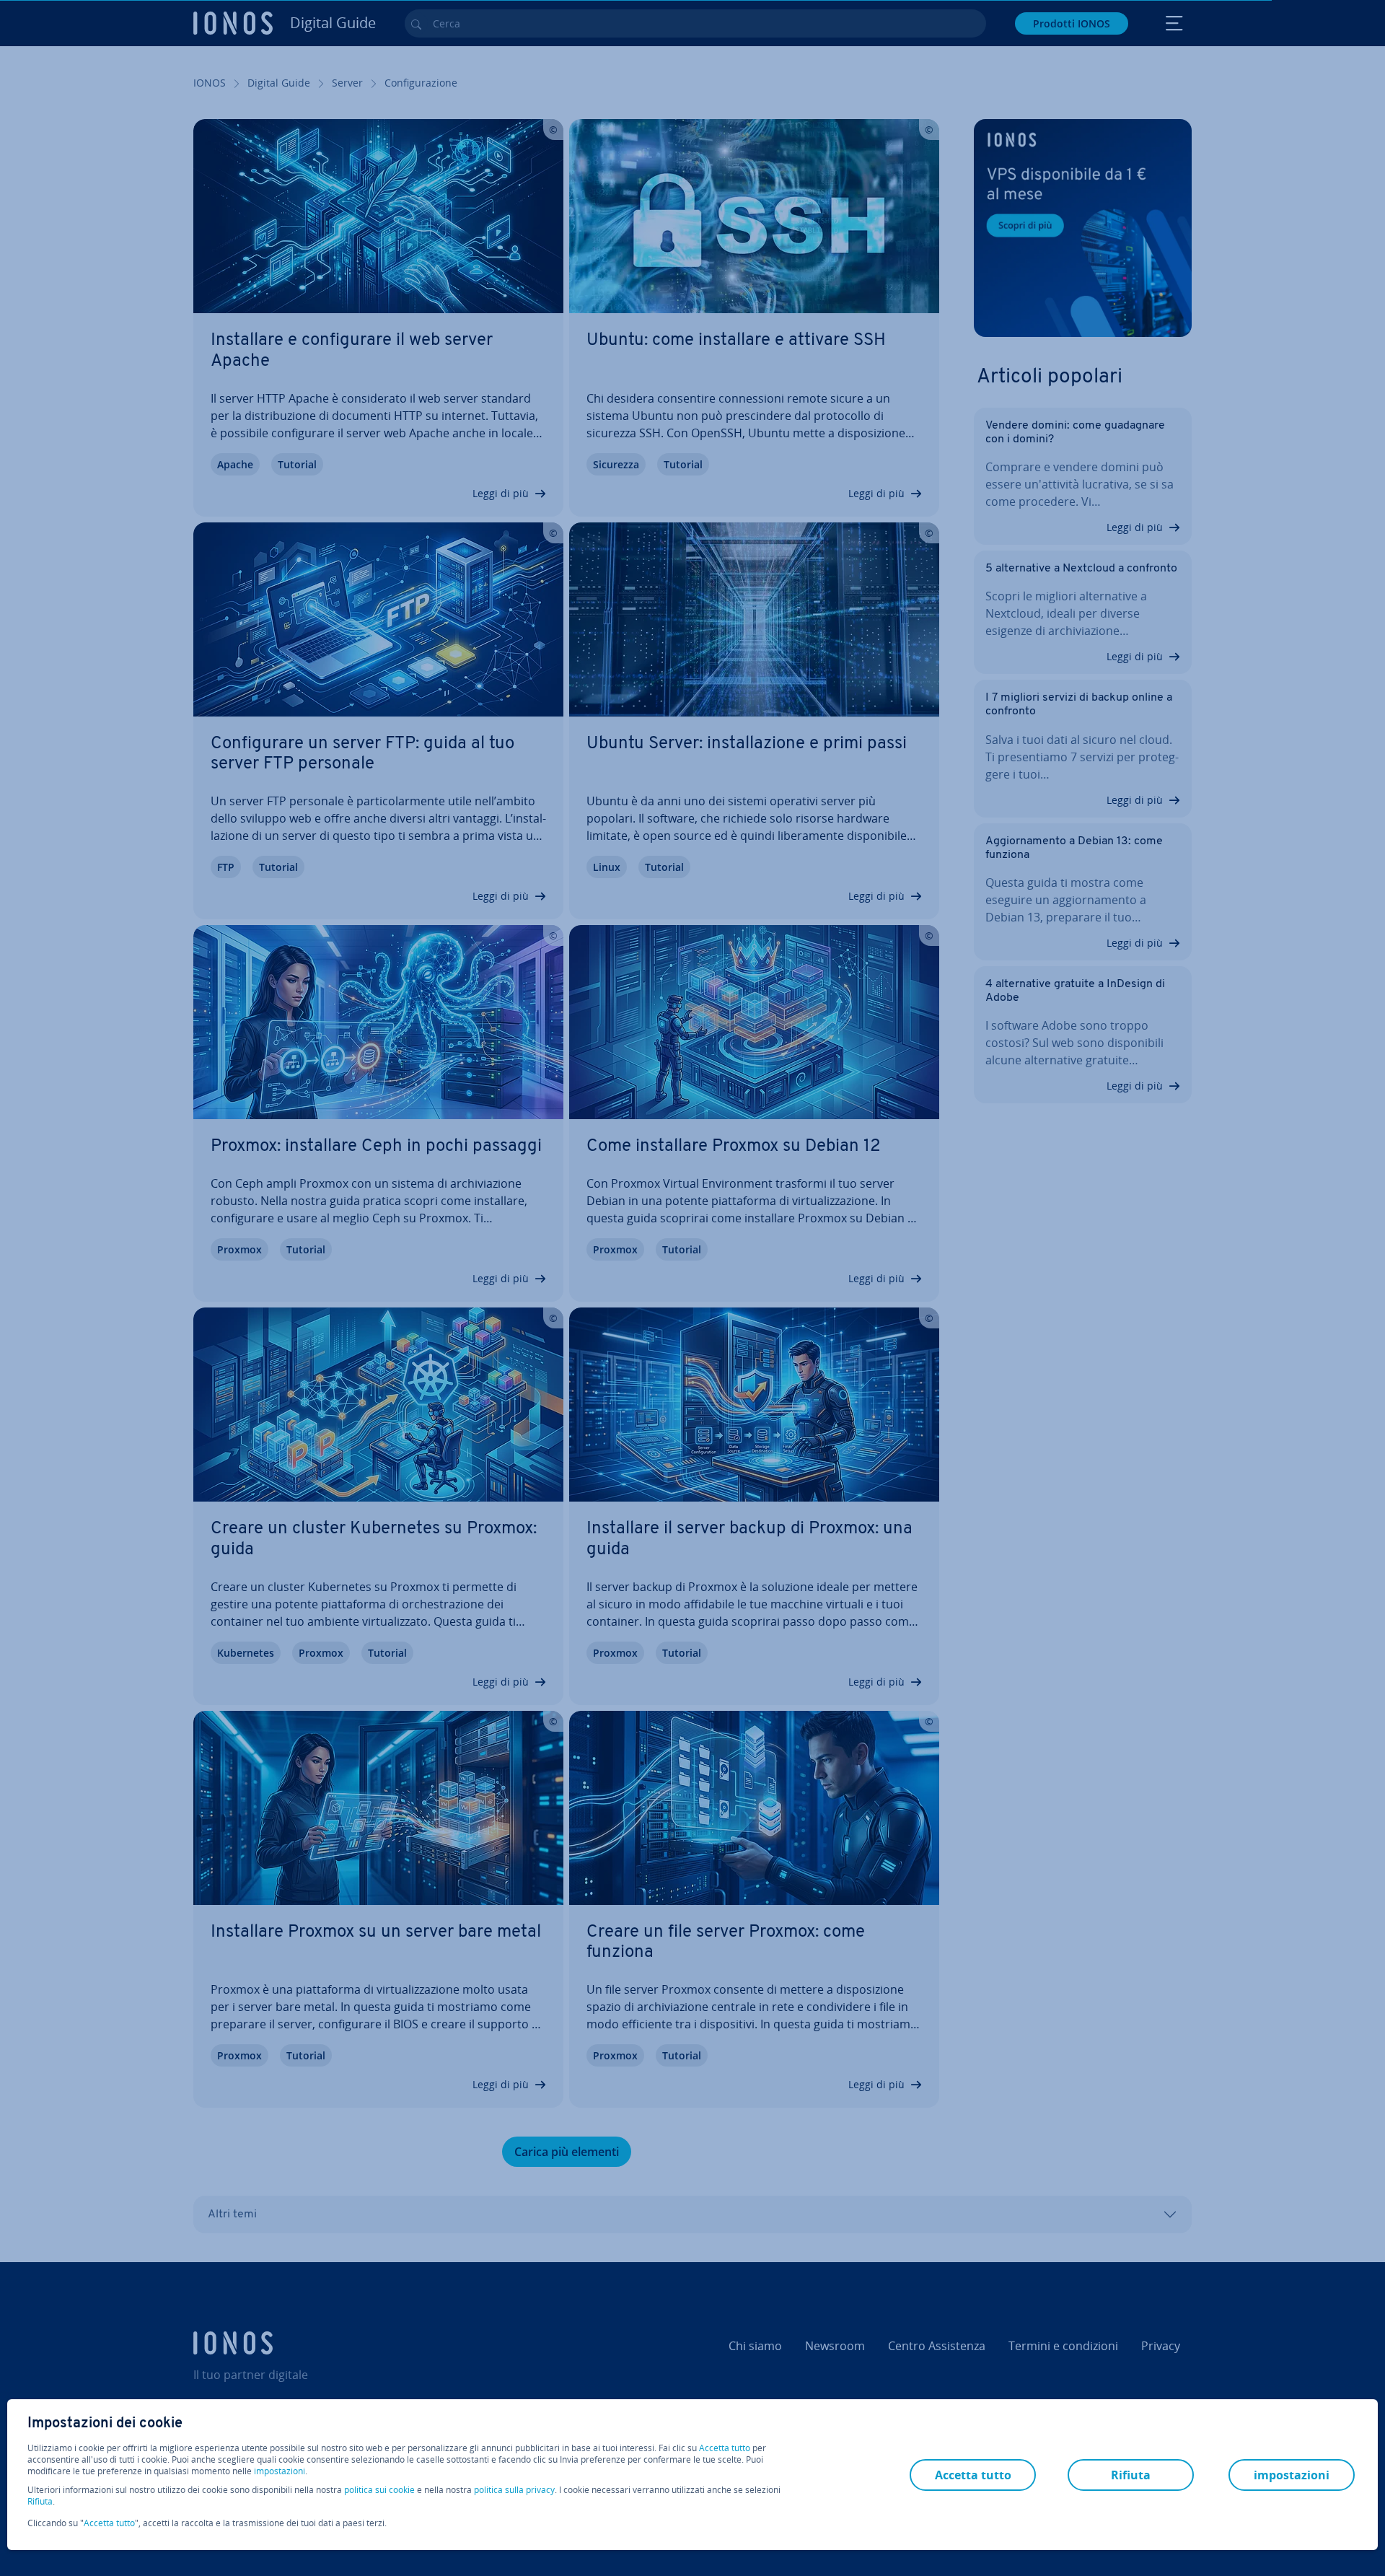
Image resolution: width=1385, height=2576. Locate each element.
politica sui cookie (379, 2490)
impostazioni (280, 2471)
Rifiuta (40, 2502)
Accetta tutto (725, 2448)
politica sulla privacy (514, 2490)
